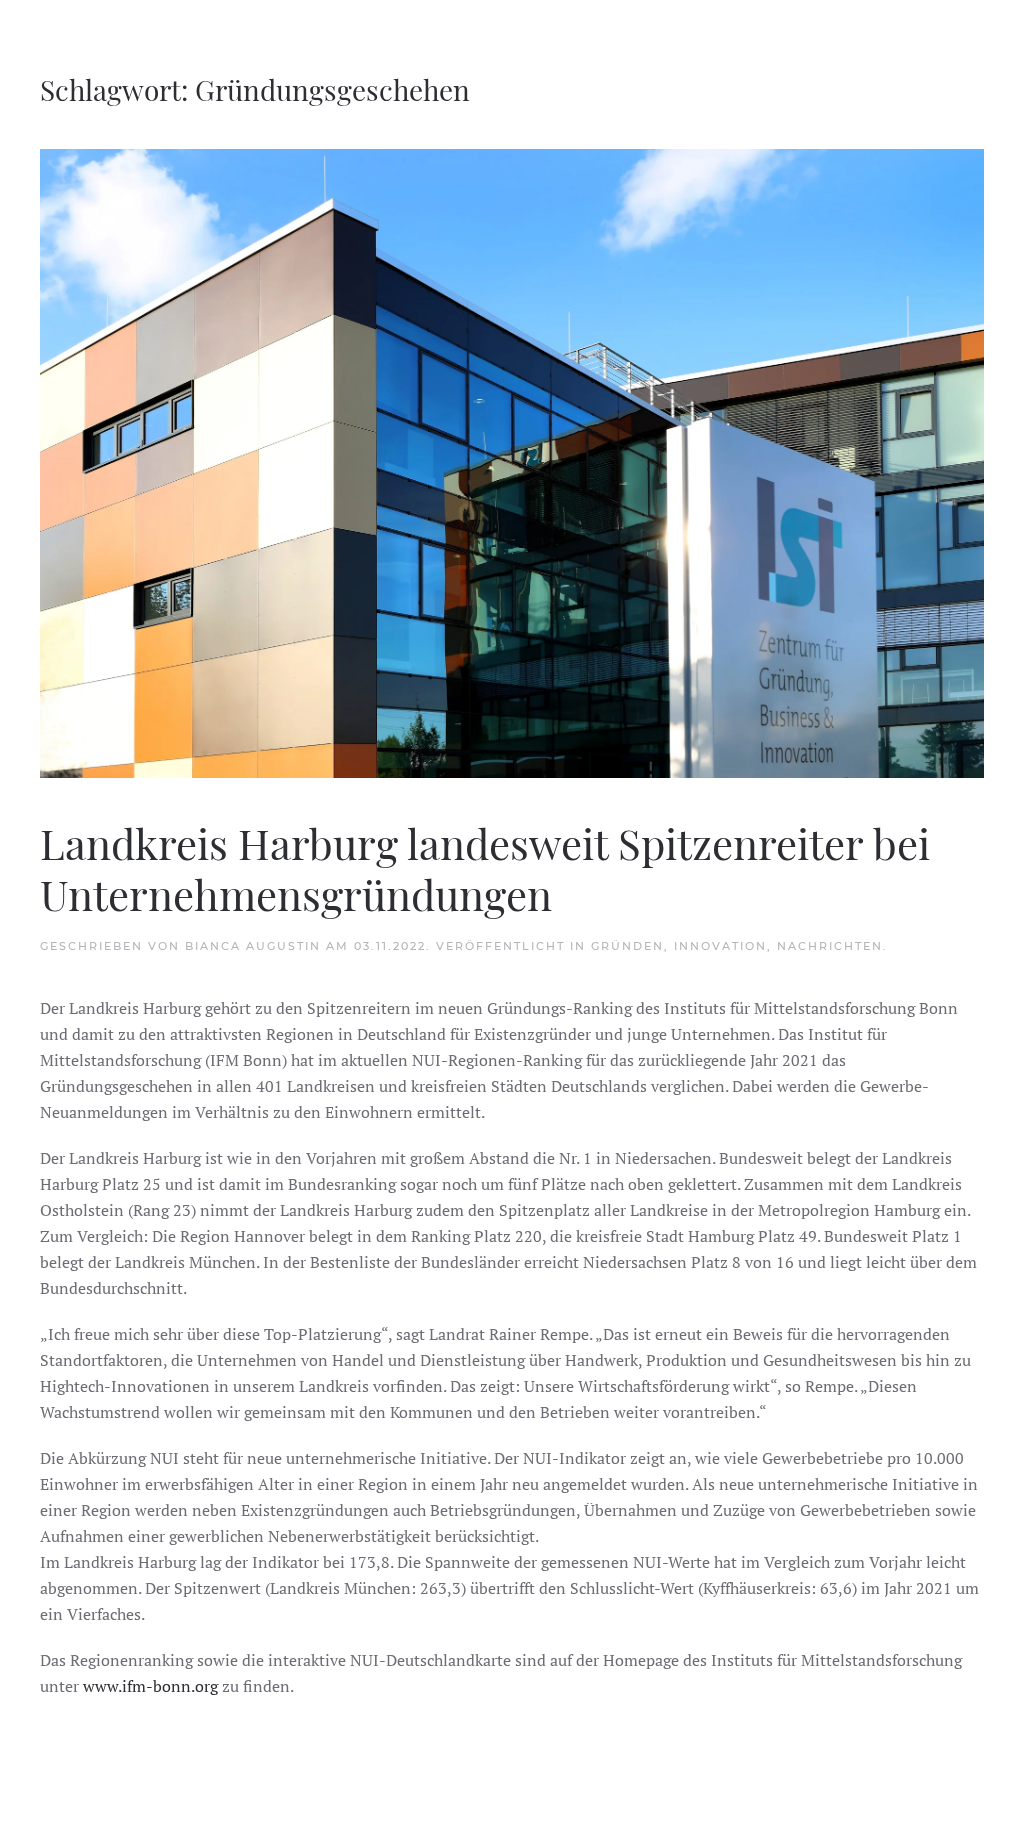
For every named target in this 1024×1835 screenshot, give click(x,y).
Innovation (720, 946)
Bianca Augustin (253, 946)
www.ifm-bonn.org (150, 1686)
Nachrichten (830, 946)
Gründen (627, 946)
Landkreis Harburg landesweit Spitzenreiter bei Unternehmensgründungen (485, 868)
